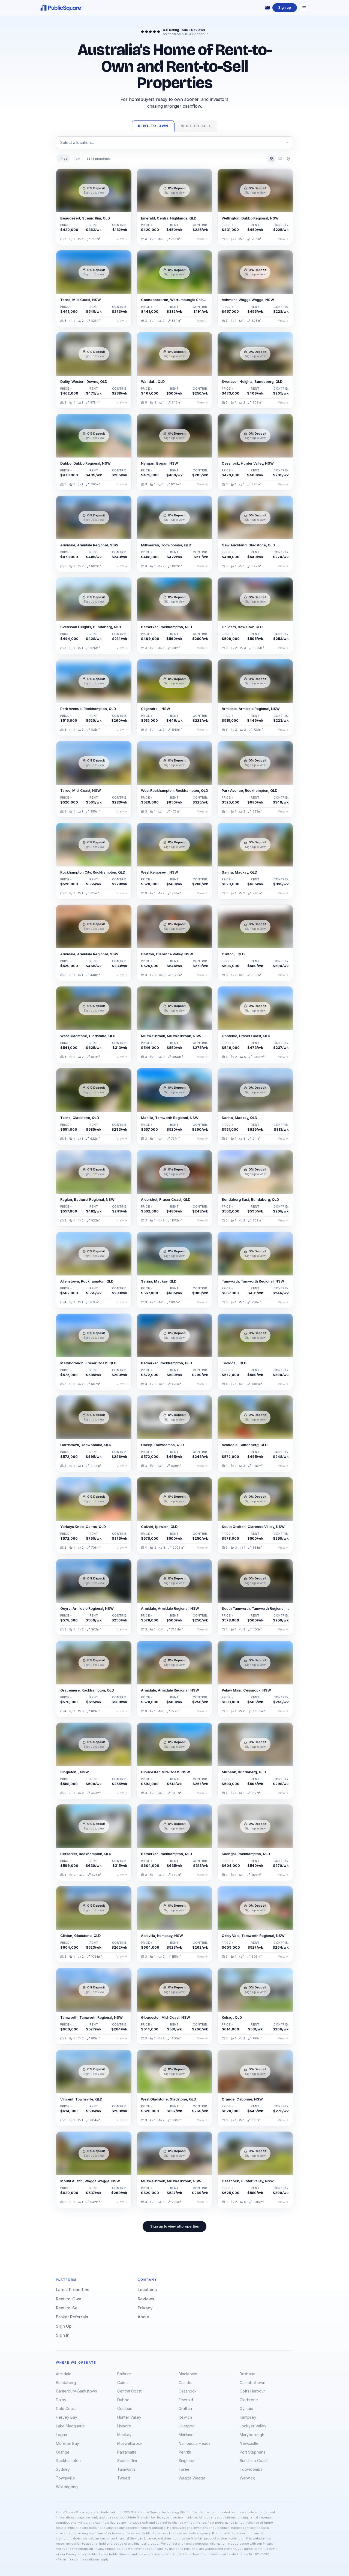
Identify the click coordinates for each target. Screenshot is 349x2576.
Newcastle (249, 2443)
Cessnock (188, 2391)
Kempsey (248, 2417)
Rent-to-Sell (68, 2308)
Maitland (186, 2435)
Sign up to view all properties (174, 2226)
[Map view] (288, 159)
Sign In (63, 2335)
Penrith (185, 2452)
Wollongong (67, 2487)
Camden (186, 2383)
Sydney (63, 2469)
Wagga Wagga (192, 2478)
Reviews (146, 2299)
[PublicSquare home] (61, 8)
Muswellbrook (130, 2443)
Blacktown (188, 2374)
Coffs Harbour (252, 2391)
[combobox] (174, 143)
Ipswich (185, 2417)
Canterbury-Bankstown (76, 2391)
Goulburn (125, 2408)
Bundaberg (66, 2383)
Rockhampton (68, 2461)
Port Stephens (252, 2452)
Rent (77, 159)
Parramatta (127, 2452)
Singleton (187, 2461)
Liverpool (187, 2426)
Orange (63, 2452)
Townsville (65, 2478)
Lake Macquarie (70, 2426)
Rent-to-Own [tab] (153, 126)
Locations (147, 2290)
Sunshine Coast (254, 2461)
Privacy (145, 2308)
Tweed (124, 2478)
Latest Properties (73, 2290)
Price (64, 159)
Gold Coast (66, 2408)
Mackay (124, 2435)
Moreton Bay (67, 2443)
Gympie (246, 2408)
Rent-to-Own (69, 2299)
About (143, 2317)
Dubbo (123, 2400)
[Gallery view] (272, 159)
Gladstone (249, 2400)
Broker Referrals (72, 2317)
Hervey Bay (67, 2417)
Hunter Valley (129, 2417)
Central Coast (129, 2391)
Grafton (185, 2408)
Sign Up (64, 2326)
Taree (184, 2469)
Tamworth (126, 2469)
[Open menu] (304, 8)
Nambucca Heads (195, 2443)
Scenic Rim (127, 2461)
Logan (61, 2435)
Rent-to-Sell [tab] (196, 126)
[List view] (280, 159)
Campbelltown (252, 2383)
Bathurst (124, 2374)
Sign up (285, 7)
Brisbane (248, 2374)
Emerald (186, 2400)
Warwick (247, 2478)
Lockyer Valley (253, 2426)
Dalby (61, 2400)
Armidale (64, 2374)
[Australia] (267, 8)
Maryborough (252, 2435)
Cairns (123, 2383)
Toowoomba (251, 2469)
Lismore (124, 2426)
